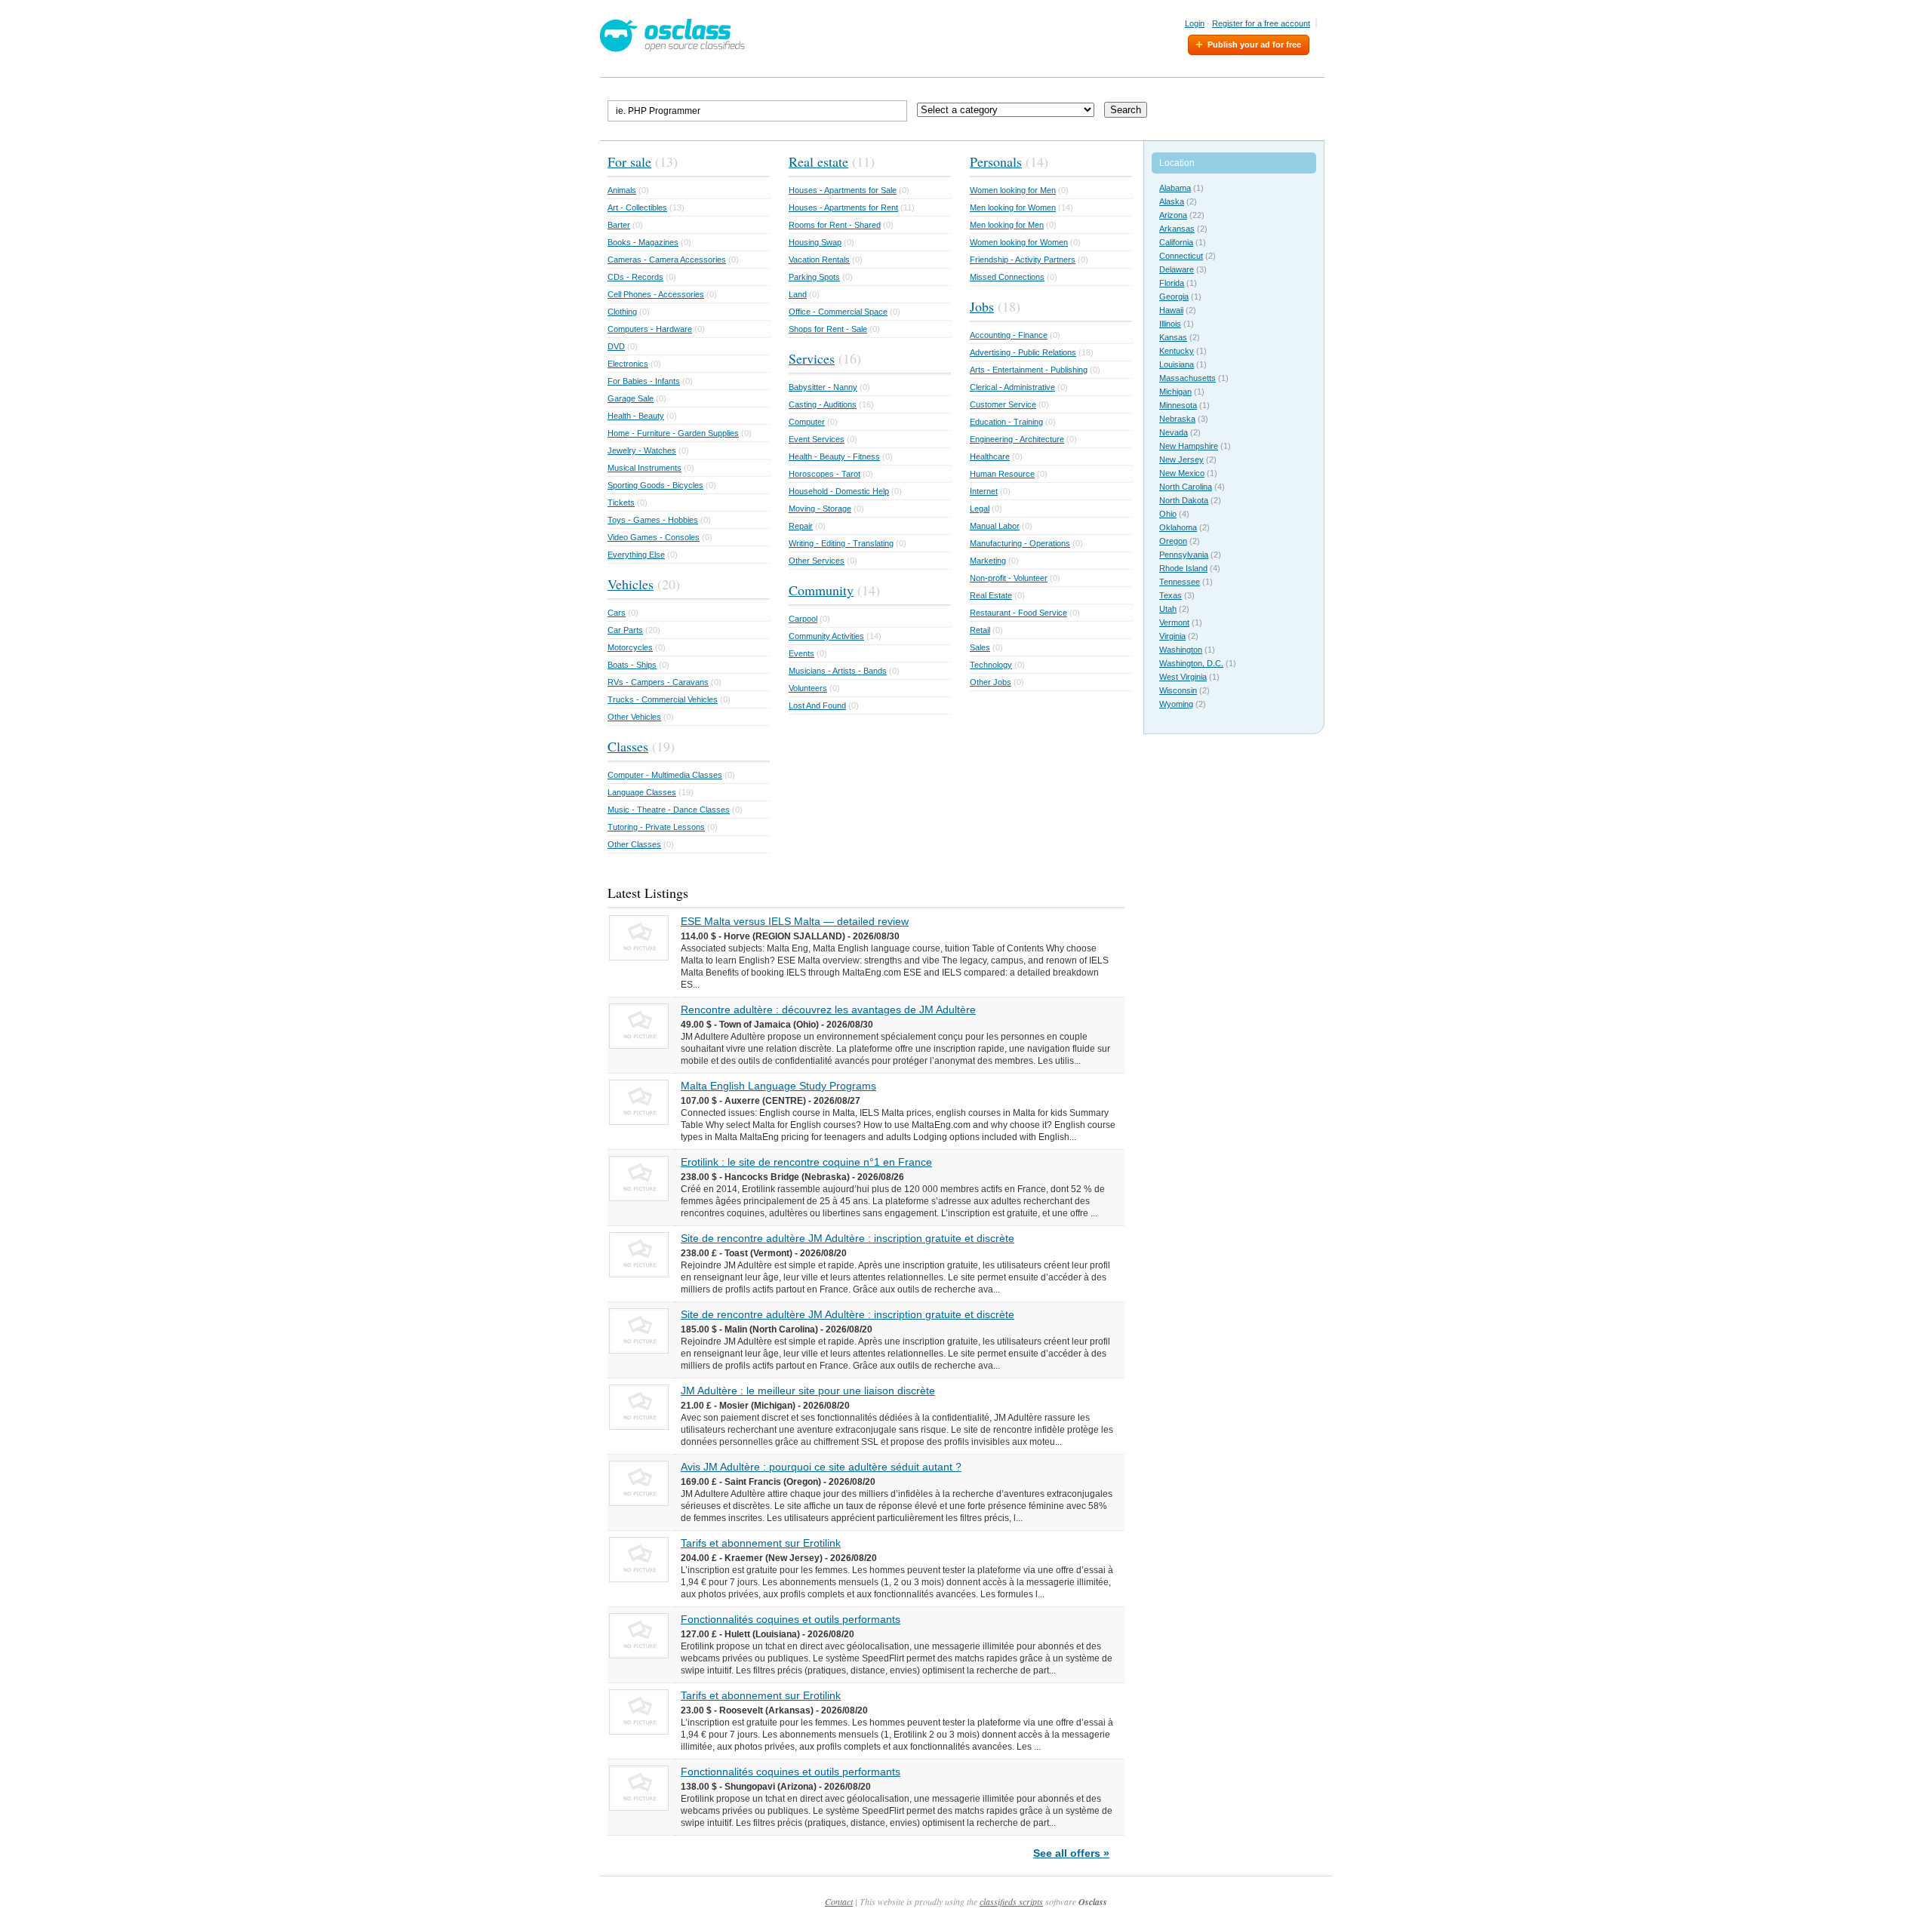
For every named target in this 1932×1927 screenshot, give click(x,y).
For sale (629, 161)
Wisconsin (1178, 690)
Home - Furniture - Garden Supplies (673, 433)
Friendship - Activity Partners (1023, 260)
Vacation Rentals (819, 260)
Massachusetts (1188, 378)
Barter (619, 225)
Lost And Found (817, 705)
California (1176, 242)
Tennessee (1180, 582)
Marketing (988, 561)
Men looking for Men (1007, 225)
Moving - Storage (820, 509)
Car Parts (625, 630)
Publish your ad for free (1254, 45)
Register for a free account (1261, 23)
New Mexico (1182, 473)
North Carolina (1186, 487)
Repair (801, 526)
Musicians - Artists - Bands (838, 671)
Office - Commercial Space (838, 312)
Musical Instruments (645, 468)
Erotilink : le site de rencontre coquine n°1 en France (806, 1162)
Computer (807, 422)
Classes (628, 746)
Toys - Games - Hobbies (653, 520)
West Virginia (1183, 677)
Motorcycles (630, 647)
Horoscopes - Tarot (824, 474)
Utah (1168, 609)
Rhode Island (1183, 568)
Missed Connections (1007, 277)
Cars (617, 613)
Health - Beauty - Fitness (834, 456)
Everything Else (636, 555)
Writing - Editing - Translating (841, 543)
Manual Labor (995, 526)
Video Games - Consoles (654, 537)
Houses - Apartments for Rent (843, 207)
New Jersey (1181, 459)
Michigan (1175, 392)
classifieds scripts (1011, 1901)
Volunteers (808, 688)
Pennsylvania (1184, 555)
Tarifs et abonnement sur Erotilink (761, 1543)
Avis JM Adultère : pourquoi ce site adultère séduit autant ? (821, 1467)
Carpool (803, 619)
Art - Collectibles (637, 207)
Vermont (1174, 622)
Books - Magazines (643, 242)
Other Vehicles (634, 717)
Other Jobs (991, 682)
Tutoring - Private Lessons (656, 827)
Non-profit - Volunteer (1009, 578)
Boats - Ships (632, 665)
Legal (980, 509)
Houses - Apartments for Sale (843, 190)
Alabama (1175, 188)
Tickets (621, 502)
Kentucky (1177, 351)
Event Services (817, 439)
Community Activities (826, 636)
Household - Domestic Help (839, 491)
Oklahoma (1178, 527)
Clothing (622, 312)
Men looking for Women (1013, 207)
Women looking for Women (1019, 242)
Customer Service (1003, 404)
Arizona (1173, 215)
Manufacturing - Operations (1020, 543)
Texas (1171, 595)
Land (798, 294)
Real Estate (991, 595)
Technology (991, 665)
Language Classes (642, 792)
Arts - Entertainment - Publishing (1029, 370)
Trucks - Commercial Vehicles (663, 699)
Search (1126, 110)
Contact (839, 1901)
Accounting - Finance (1009, 335)
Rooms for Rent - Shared (835, 225)
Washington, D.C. (1191, 663)
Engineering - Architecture (1017, 439)
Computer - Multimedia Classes (665, 775)
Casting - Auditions (823, 404)
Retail (980, 630)
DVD (616, 346)
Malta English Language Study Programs (778, 1086)
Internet (984, 491)
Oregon (1173, 541)
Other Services (817, 561)
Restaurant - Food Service (1018, 613)
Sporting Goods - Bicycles (655, 485)
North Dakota (1184, 500)
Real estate (818, 161)
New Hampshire (1189, 446)
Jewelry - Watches (642, 450)
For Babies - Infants (644, 381)
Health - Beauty (636, 416)
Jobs (982, 306)
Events (801, 653)
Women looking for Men (1013, 190)
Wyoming (1176, 704)
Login (1195, 23)
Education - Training (1006, 422)
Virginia (1172, 636)
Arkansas (1177, 229)
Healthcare (990, 456)
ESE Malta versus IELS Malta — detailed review (795, 921)
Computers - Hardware (650, 329)
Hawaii (1171, 310)
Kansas (1173, 337)
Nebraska (1177, 419)
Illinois (1170, 324)
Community (821, 590)
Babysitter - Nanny (823, 387)
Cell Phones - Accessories (656, 294)
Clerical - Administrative (1012, 387)
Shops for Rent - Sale (828, 329)
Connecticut (1181, 256)
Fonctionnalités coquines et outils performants (791, 1619)
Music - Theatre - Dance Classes (669, 810)
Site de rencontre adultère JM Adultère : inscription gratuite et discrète (848, 1238)
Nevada (1174, 432)
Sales (980, 647)
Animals (622, 190)
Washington (1181, 650)
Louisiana (1177, 364)
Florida (1172, 283)
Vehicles (631, 584)
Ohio (1168, 514)
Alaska (1172, 201)
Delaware (1177, 269)
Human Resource (1002, 474)
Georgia (1174, 297)
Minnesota (1178, 405)
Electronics (628, 364)
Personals (996, 161)
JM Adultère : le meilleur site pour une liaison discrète (808, 1391)
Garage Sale (631, 398)
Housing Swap (815, 242)
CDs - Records (635, 277)
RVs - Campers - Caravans (658, 682)
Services (812, 358)
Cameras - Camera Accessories (667, 260)
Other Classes (634, 844)
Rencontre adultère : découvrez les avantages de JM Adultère (828, 1010)
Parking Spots (814, 277)
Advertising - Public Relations (1023, 352)
